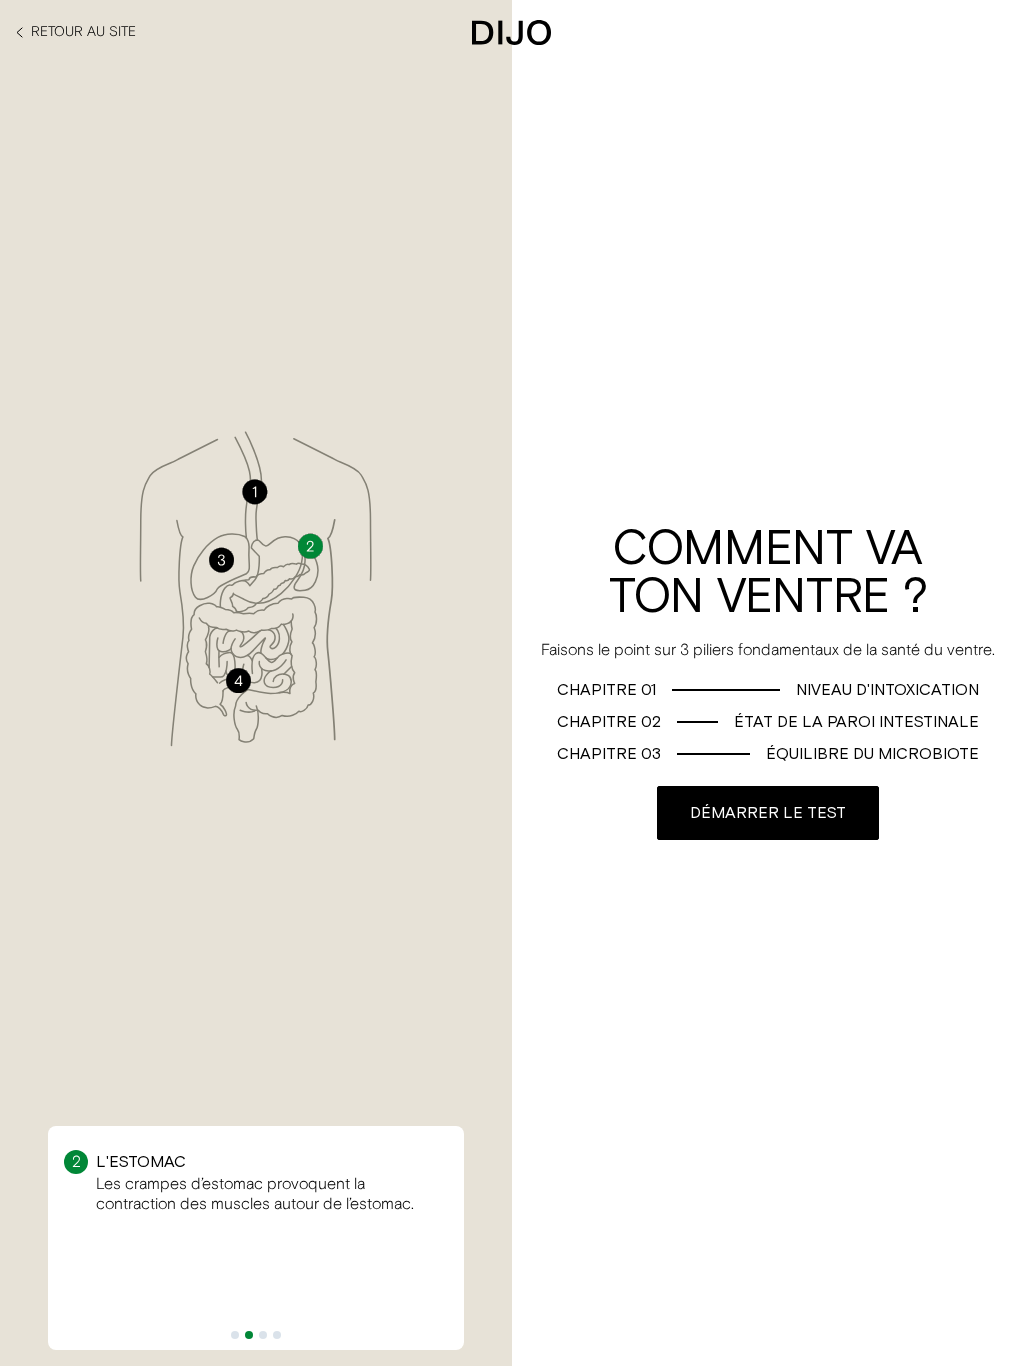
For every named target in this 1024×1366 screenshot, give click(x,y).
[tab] (235, 1335)
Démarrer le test (768, 813)
